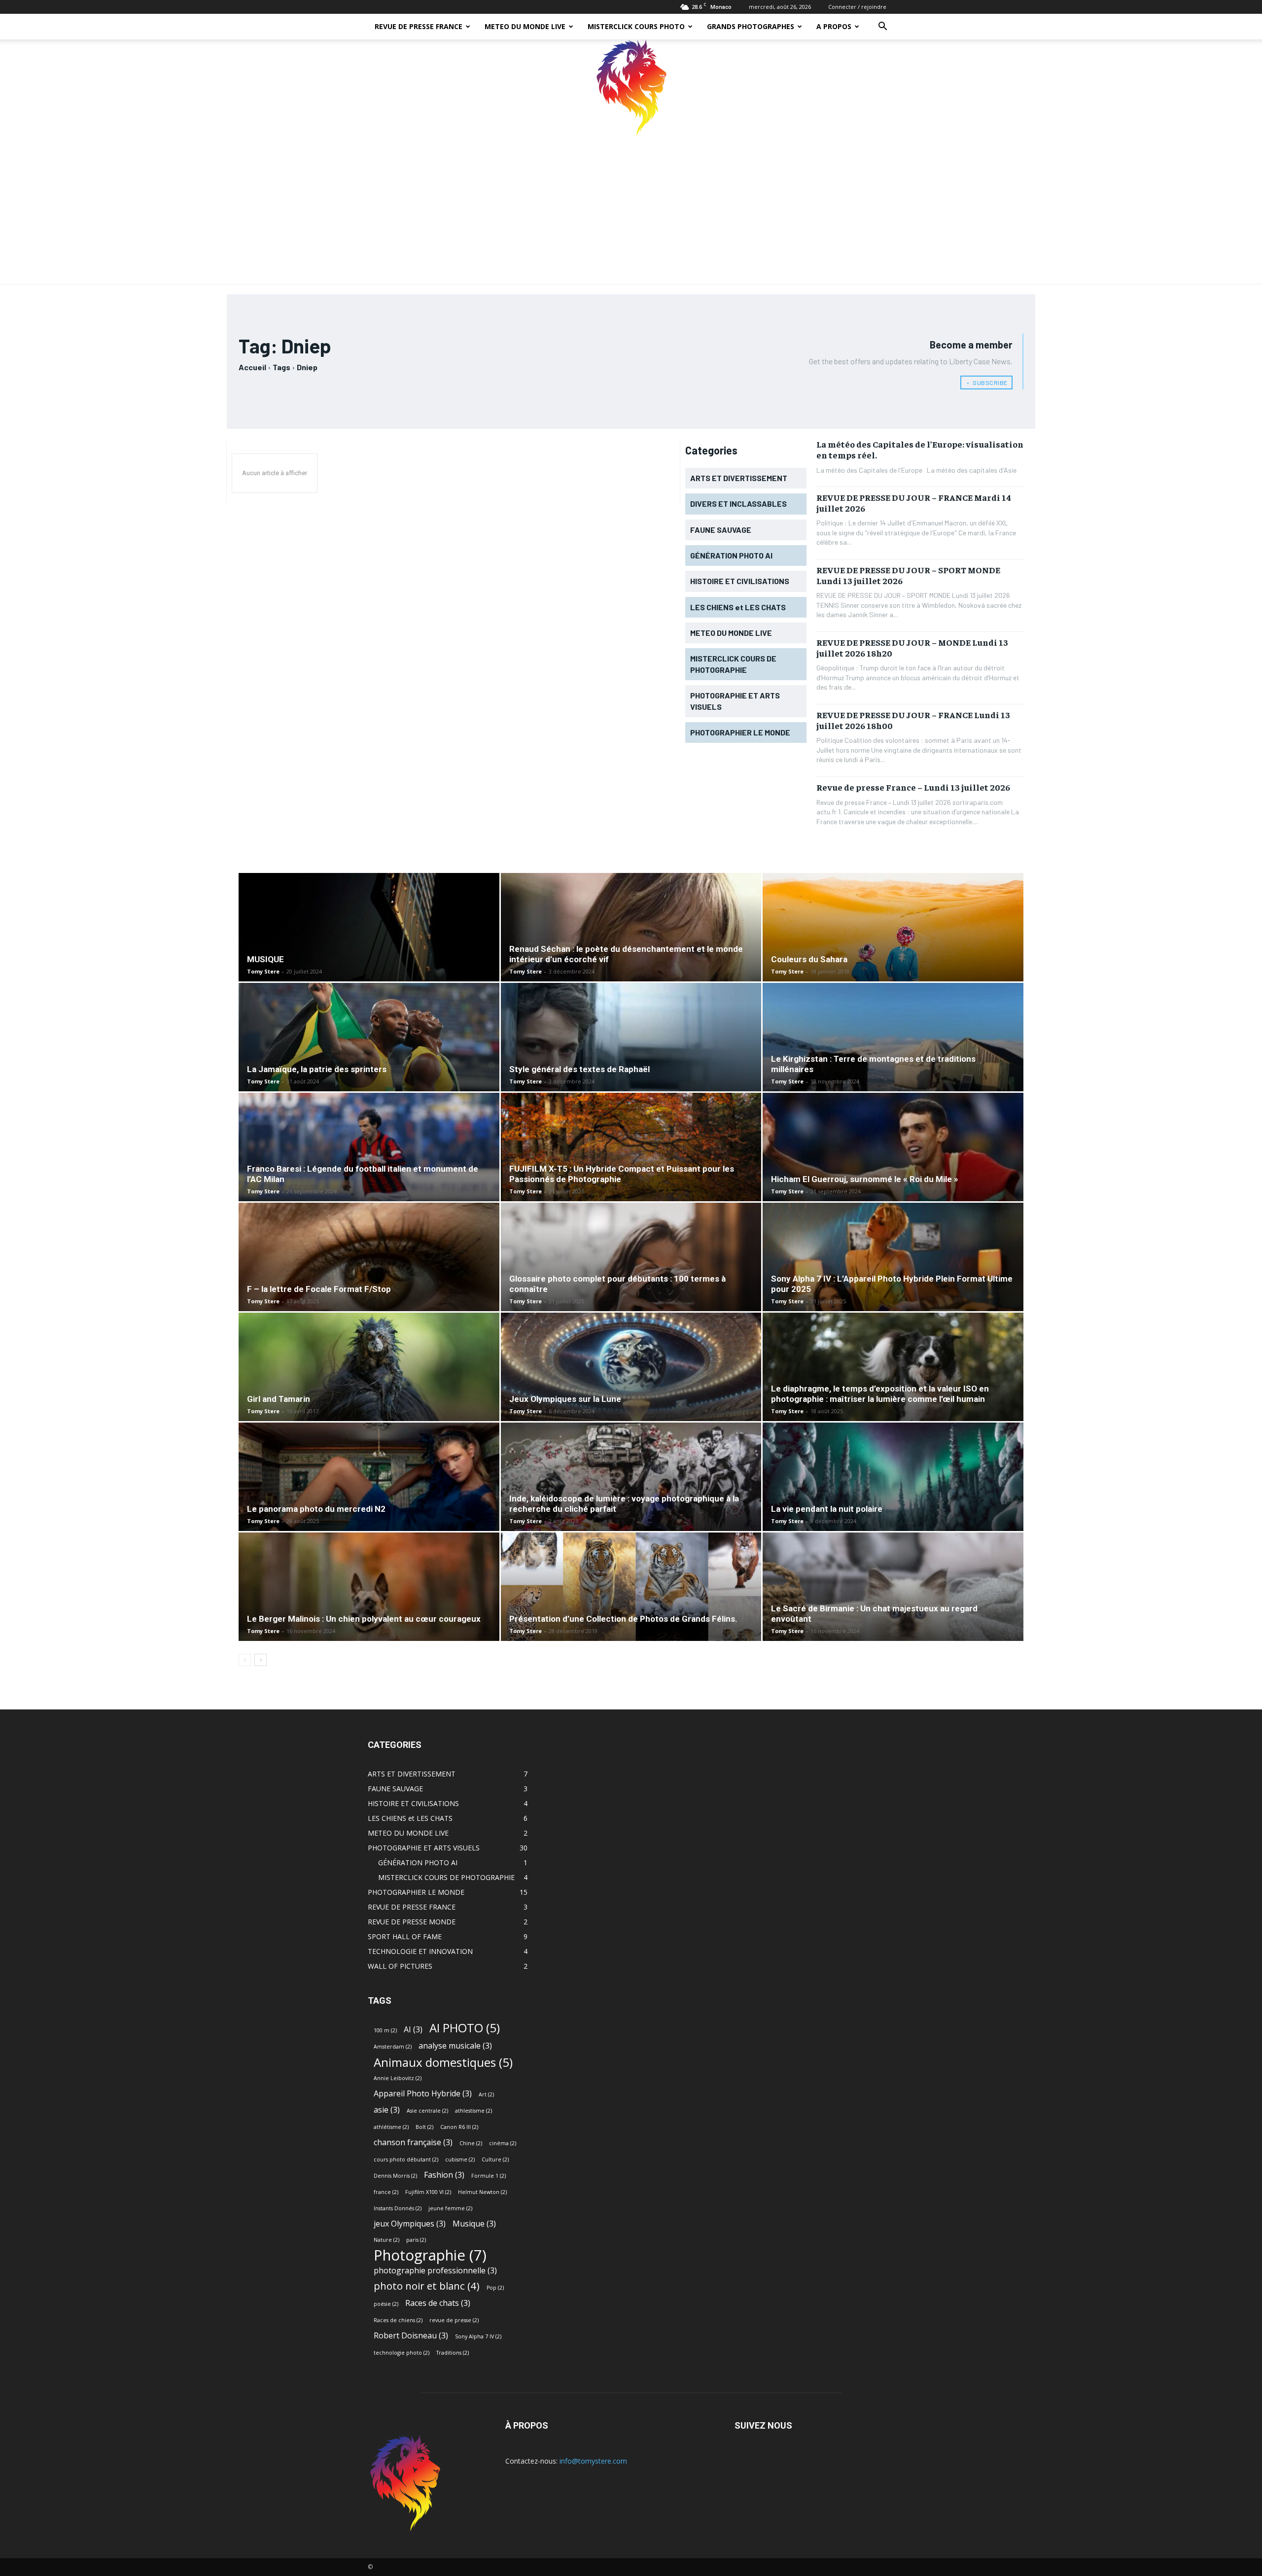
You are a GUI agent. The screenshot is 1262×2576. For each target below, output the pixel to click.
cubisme (460, 2159)
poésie (386, 2304)
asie (387, 2110)
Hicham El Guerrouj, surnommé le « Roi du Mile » (865, 1179)
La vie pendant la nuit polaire (827, 1509)
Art (486, 2094)
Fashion (444, 2175)
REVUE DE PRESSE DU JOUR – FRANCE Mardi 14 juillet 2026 (914, 503)
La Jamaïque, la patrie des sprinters (317, 1069)
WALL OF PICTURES (400, 1966)
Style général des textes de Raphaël (579, 1069)
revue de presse (454, 2320)
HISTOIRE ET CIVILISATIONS (413, 1803)
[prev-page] (245, 1660)
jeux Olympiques (410, 2224)
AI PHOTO (465, 2028)
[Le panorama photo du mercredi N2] (369, 1503)
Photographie (430, 2255)
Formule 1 (489, 2176)
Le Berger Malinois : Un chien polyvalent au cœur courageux (364, 1619)
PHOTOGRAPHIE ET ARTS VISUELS (424, 1848)
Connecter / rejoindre (857, 7)
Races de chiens (398, 2320)
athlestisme (473, 2111)
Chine (471, 2143)
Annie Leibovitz (398, 2078)
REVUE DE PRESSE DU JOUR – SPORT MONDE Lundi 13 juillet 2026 (908, 575)
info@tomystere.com (593, 2461)
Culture (495, 2159)
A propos (834, 26)
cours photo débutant (406, 2159)
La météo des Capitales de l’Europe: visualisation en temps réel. (920, 449)
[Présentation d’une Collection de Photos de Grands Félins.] (631, 1606)
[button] (882, 27)
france (386, 2192)
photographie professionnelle (435, 2271)
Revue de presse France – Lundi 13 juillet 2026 (913, 787)
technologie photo (402, 2353)
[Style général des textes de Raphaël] (631, 1063)
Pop (495, 2288)
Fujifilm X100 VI (428, 2192)
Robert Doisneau (411, 2336)
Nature (386, 2240)
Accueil (252, 367)
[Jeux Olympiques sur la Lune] (631, 1393)
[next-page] (261, 1660)
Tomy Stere (263, 971)
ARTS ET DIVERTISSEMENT (412, 1774)
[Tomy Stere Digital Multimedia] (631, 88)
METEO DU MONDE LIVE (525, 26)
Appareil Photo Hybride (423, 2094)
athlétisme (391, 2127)
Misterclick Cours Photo (636, 26)
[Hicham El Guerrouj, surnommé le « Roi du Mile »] (893, 1173)
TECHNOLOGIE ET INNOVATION (420, 1951)
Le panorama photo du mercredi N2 (316, 1509)
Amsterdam (393, 2047)
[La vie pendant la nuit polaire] (893, 1503)
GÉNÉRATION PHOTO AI (418, 1862)
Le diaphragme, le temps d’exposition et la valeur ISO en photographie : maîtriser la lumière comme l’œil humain (880, 1394)
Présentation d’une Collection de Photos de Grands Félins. (623, 1619)
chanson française (413, 2142)
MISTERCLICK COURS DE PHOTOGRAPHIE (446, 1877)
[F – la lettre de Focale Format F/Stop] (369, 1283)
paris (416, 2240)
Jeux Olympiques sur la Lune (565, 1399)
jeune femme (450, 2208)
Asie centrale (427, 2111)
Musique (474, 2224)
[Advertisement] (631, 210)
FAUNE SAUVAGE (395, 1789)
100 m (385, 2030)
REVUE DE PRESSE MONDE (412, 1922)
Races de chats (438, 2303)
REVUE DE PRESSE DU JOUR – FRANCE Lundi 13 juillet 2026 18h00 (913, 720)
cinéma (503, 2143)
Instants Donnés (398, 2208)
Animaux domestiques (443, 2062)
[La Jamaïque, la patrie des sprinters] (369, 1056)
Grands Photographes (751, 26)
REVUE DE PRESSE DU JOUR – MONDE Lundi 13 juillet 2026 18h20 (912, 647)
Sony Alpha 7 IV (478, 2336)
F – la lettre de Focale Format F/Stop (319, 1289)
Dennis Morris (395, 2176)
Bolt (424, 2127)
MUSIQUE (265, 959)
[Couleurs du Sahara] (893, 970)
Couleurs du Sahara (809, 959)
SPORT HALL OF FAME (405, 1936)
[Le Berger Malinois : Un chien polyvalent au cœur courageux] (369, 1613)
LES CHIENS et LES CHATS (410, 1818)
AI (413, 2030)
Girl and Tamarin (279, 1399)
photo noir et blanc (427, 2286)
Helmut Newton (482, 2192)
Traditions (453, 2353)
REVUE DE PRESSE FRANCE (419, 26)
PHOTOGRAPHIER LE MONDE (416, 1892)
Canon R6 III (459, 2127)
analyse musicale (455, 2046)
